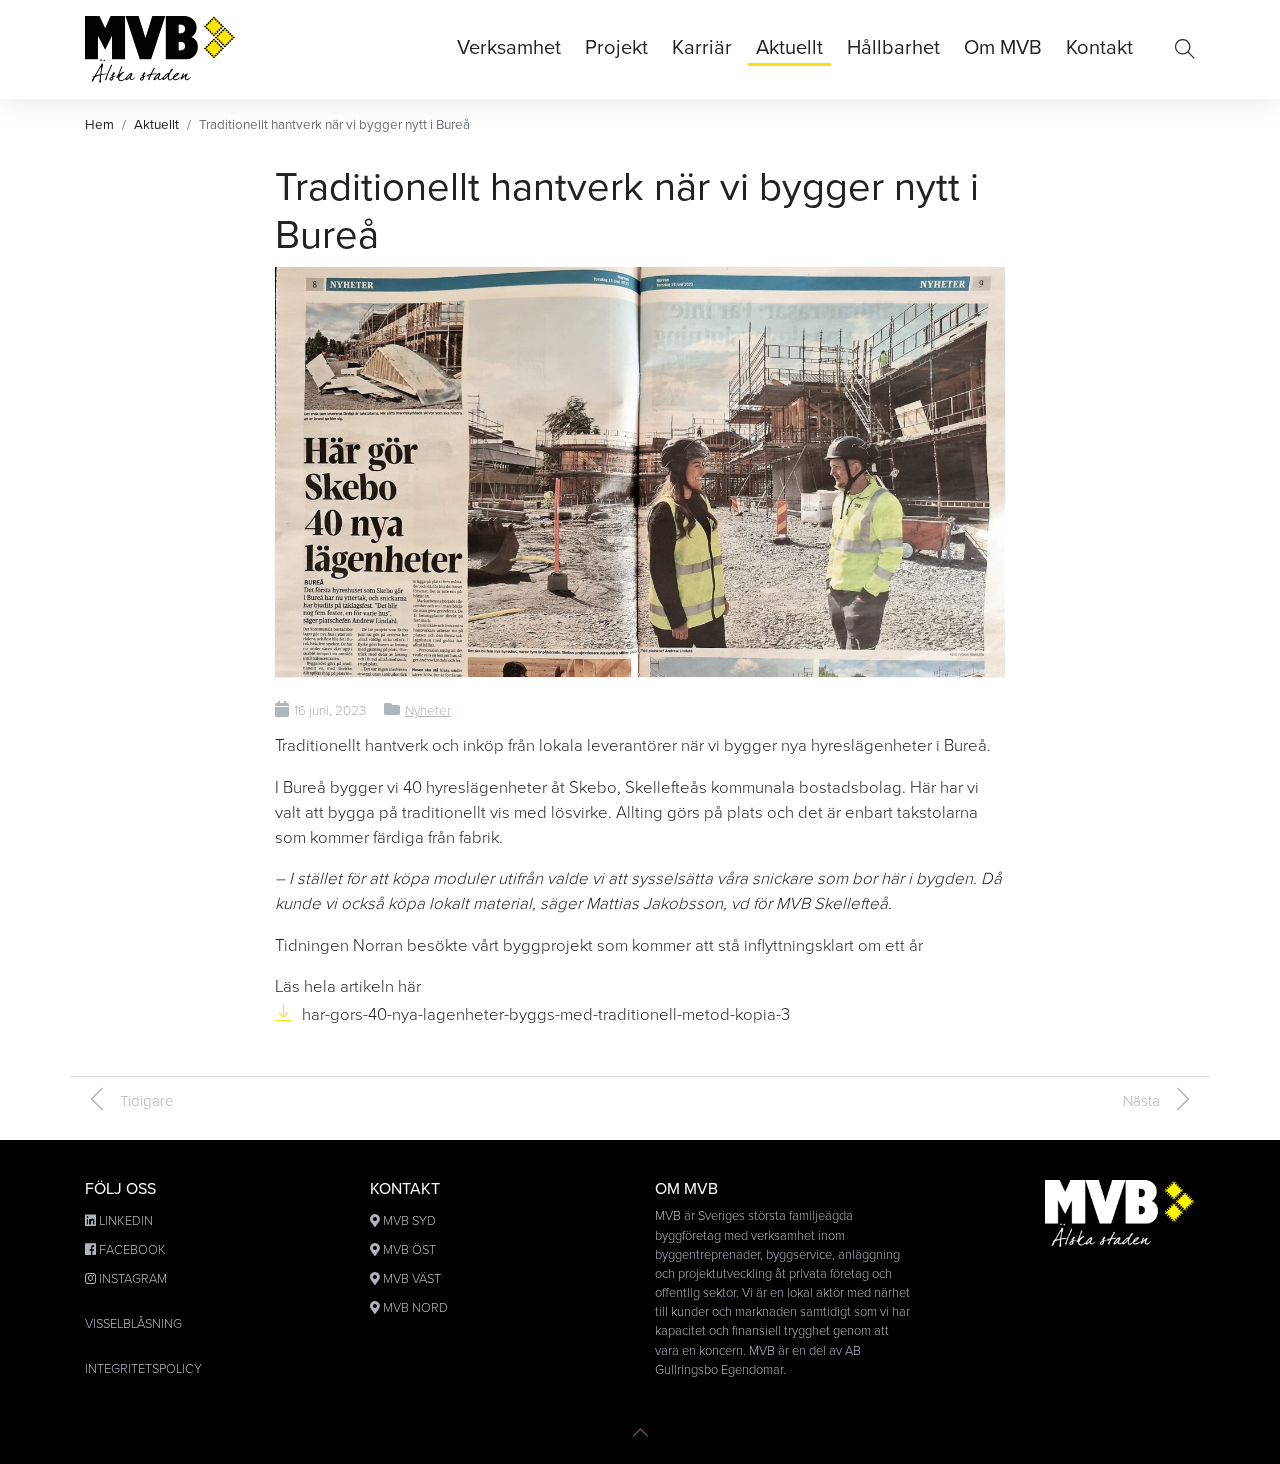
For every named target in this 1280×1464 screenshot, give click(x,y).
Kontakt (1099, 48)
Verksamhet (509, 48)
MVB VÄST (412, 1279)
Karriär (702, 48)
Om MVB (1003, 48)
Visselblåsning (133, 1324)
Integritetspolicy (143, 1369)
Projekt (616, 48)
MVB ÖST (409, 1250)
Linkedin (126, 1221)
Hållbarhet (893, 48)
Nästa (1141, 1101)
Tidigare (147, 1101)
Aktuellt (789, 48)
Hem (99, 125)
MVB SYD (409, 1221)
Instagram (133, 1279)
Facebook (132, 1250)
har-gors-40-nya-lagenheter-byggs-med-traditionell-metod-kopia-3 (546, 1015)
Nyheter (428, 711)
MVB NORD (415, 1308)
